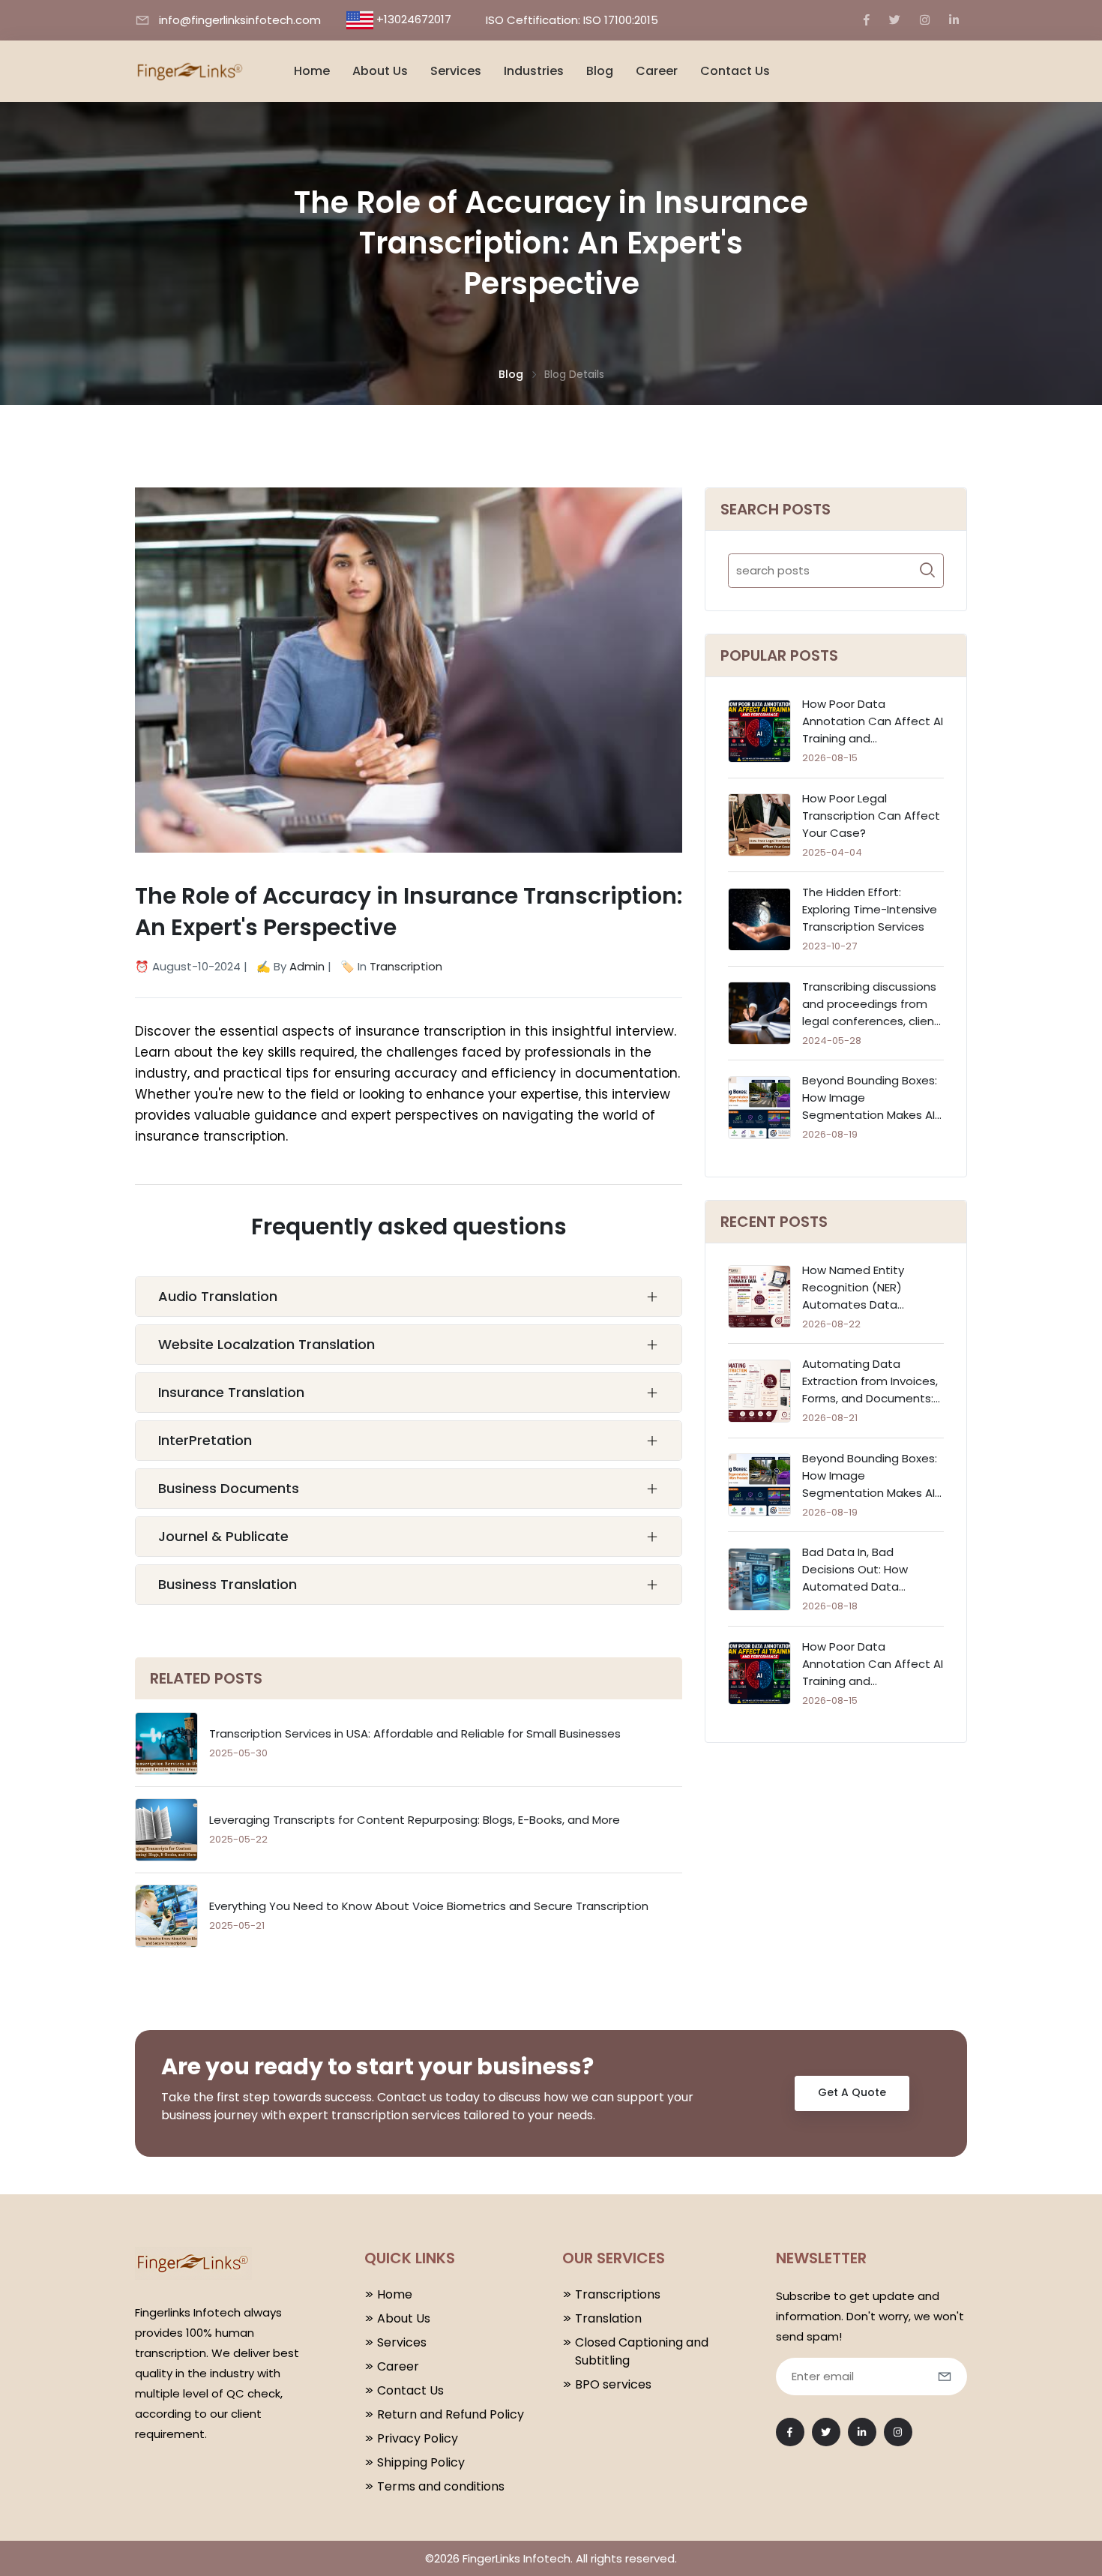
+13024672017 (414, 19)
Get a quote (852, 2092)
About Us (380, 71)
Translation (608, 2318)
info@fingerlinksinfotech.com (240, 20)
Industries (534, 71)
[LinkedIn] (954, 20)
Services (456, 71)
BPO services (613, 2384)
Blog (600, 71)
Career (657, 71)
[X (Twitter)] (895, 20)
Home (312, 71)
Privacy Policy (418, 2438)
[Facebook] (867, 20)
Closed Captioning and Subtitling (642, 2351)
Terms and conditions (441, 2486)
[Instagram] (925, 20)
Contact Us (735, 71)
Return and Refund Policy (451, 2414)
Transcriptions (618, 2294)
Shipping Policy (421, 2462)
